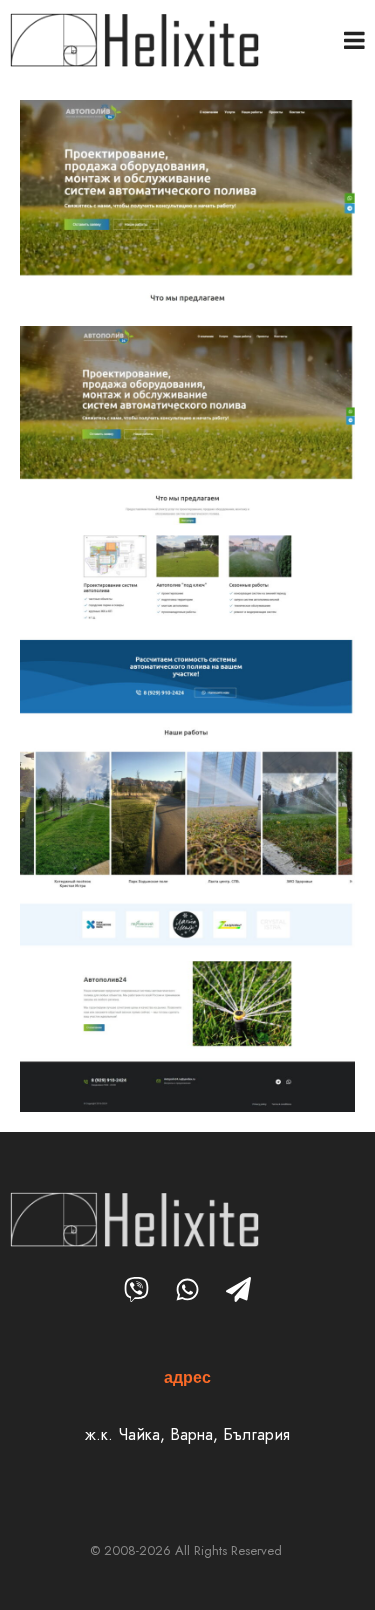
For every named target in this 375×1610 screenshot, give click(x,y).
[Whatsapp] (187, 1289)
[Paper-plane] (238, 1289)
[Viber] (136, 1289)
